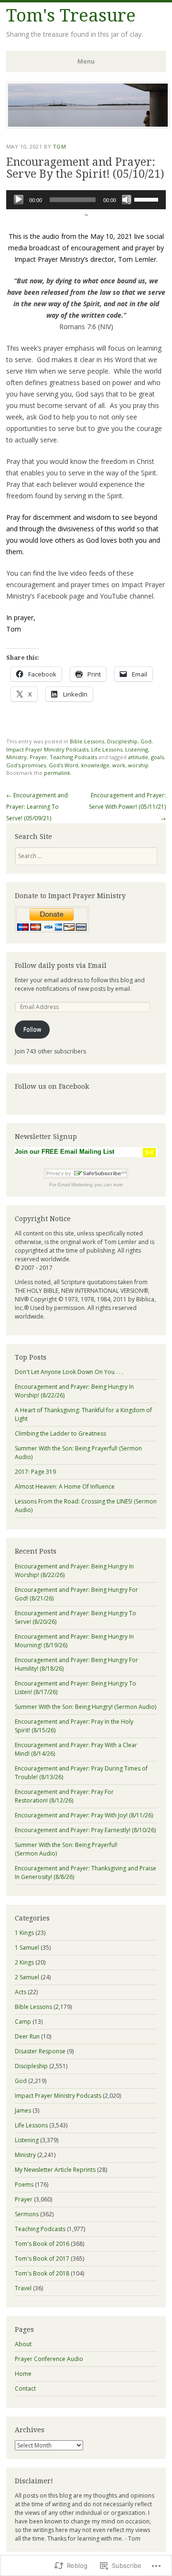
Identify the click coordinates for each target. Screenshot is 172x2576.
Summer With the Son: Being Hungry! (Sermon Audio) (86, 1707)
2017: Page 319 (35, 1472)
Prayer (38, 757)
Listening (137, 749)
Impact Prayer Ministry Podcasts (47, 749)
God (146, 741)
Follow (32, 1029)
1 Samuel (27, 1948)
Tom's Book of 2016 (42, 2244)
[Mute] (127, 200)
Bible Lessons (87, 741)
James (23, 2110)
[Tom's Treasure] (88, 126)
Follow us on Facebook (52, 1086)
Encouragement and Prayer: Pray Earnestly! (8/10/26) (85, 1830)
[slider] (148, 199)
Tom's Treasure (71, 16)
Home (23, 2374)
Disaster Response (40, 2051)
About (23, 2344)
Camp (23, 2022)
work (119, 765)
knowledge (95, 765)
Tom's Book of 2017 (42, 2259)
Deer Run (27, 2036)
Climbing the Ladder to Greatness (60, 1433)
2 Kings (24, 1962)
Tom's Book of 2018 (42, 2273)
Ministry (16, 757)
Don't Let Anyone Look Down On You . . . (69, 1372)
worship (138, 765)
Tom (60, 146)
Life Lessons (107, 749)
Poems (24, 2184)
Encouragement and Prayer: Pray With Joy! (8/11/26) (84, 1815)
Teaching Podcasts (73, 757)
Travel (23, 2288)
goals (157, 757)
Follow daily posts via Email (61, 966)
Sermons (27, 2214)
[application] (86, 200)
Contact (25, 2388)
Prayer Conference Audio (49, 2359)
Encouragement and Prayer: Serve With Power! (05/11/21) (127, 807)
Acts (21, 1992)
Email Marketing (75, 1185)
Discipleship (122, 741)
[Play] (19, 200)
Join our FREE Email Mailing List (64, 1152)
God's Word (64, 765)
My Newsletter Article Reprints (55, 2170)
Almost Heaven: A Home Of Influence (65, 1487)
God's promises (26, 765)
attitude (138, 757)
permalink (57, 773)
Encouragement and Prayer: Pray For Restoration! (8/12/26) (64, 1796)
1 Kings (24, 1933)
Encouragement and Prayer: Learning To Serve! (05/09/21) (37, 807)
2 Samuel (27, 1977)
